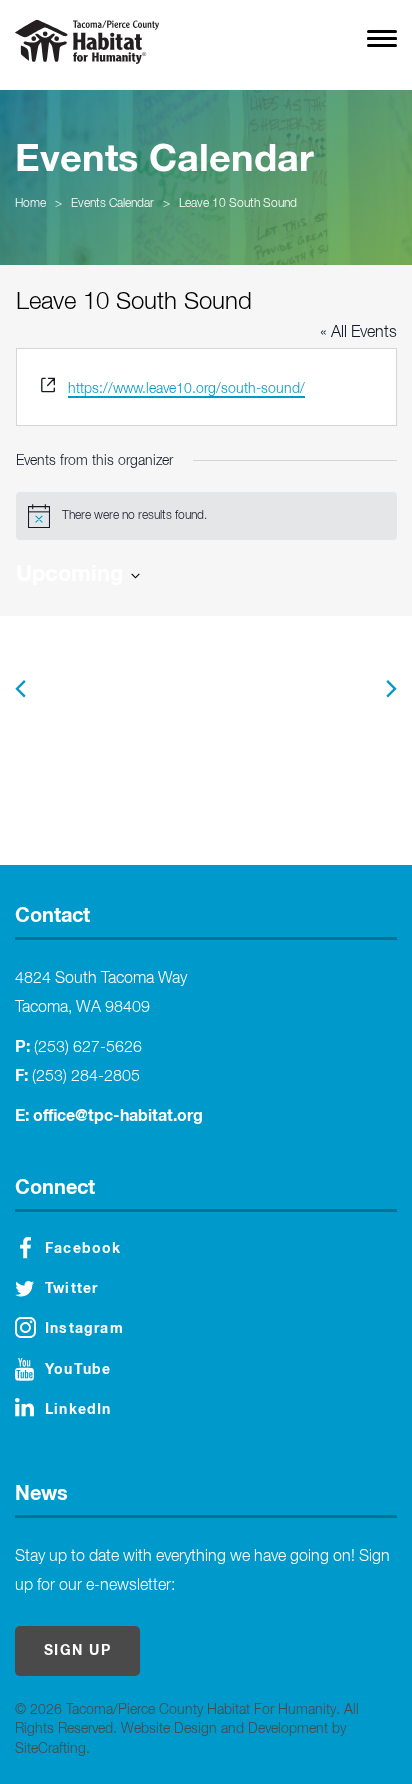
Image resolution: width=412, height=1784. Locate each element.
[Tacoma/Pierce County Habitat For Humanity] (87, 42)
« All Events (358, 333)
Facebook (83, 1249)
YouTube (78, 1370)
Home (30, 204)
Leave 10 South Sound (238, 204)
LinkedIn (78, 1410)
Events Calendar (112, 204)
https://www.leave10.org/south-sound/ (186, 389)
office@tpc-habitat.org (118, 1116)
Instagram (84, 1329)
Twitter (71, 1289)
